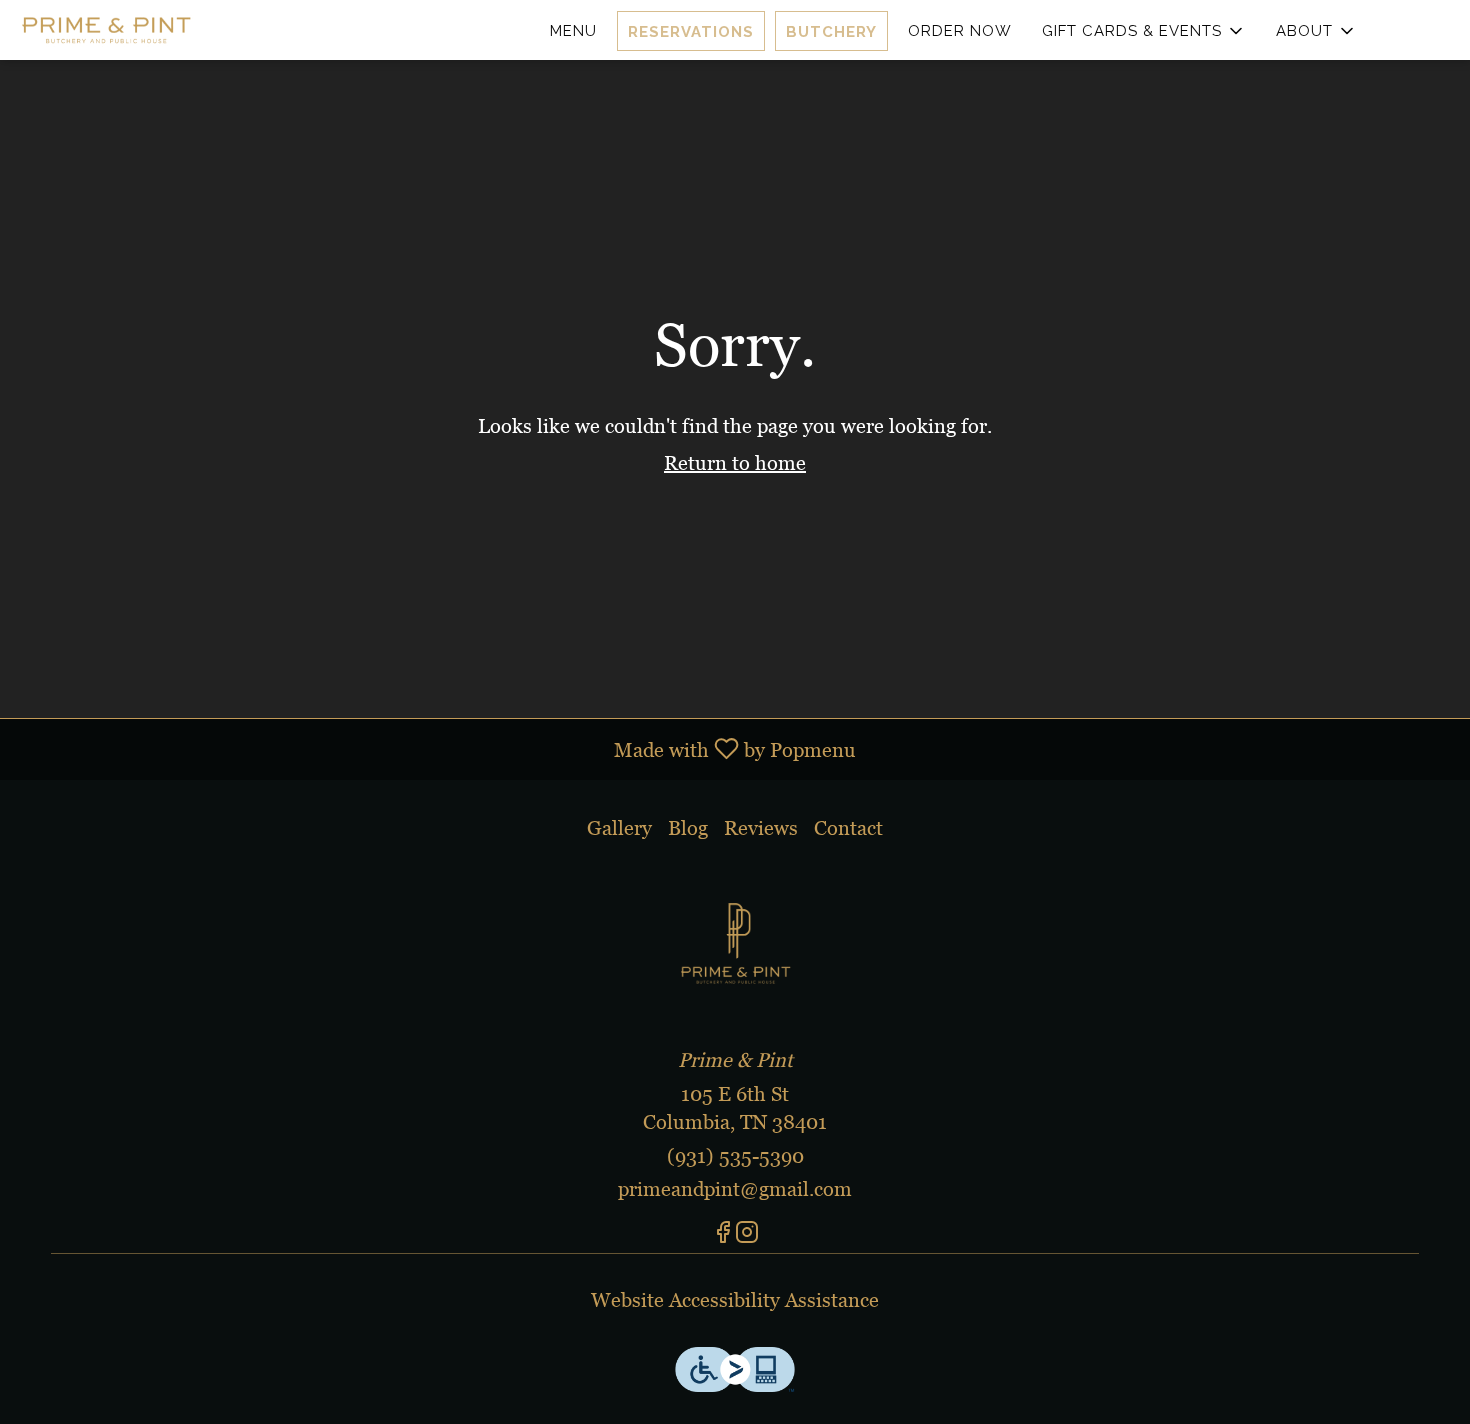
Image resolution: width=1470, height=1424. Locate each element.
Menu (573, 31)
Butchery (831, 32)
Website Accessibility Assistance (735, 1300)
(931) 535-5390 (735, 1156)
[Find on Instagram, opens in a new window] (747, 1235)
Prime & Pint (735, 941)
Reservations (691, 32)
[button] (1144, 31)
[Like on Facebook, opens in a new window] (723, 1235)
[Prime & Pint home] (106, 30)
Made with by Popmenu (435, 749)
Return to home (735, 463)
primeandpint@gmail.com (735, 1189)
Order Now (960, 31)
